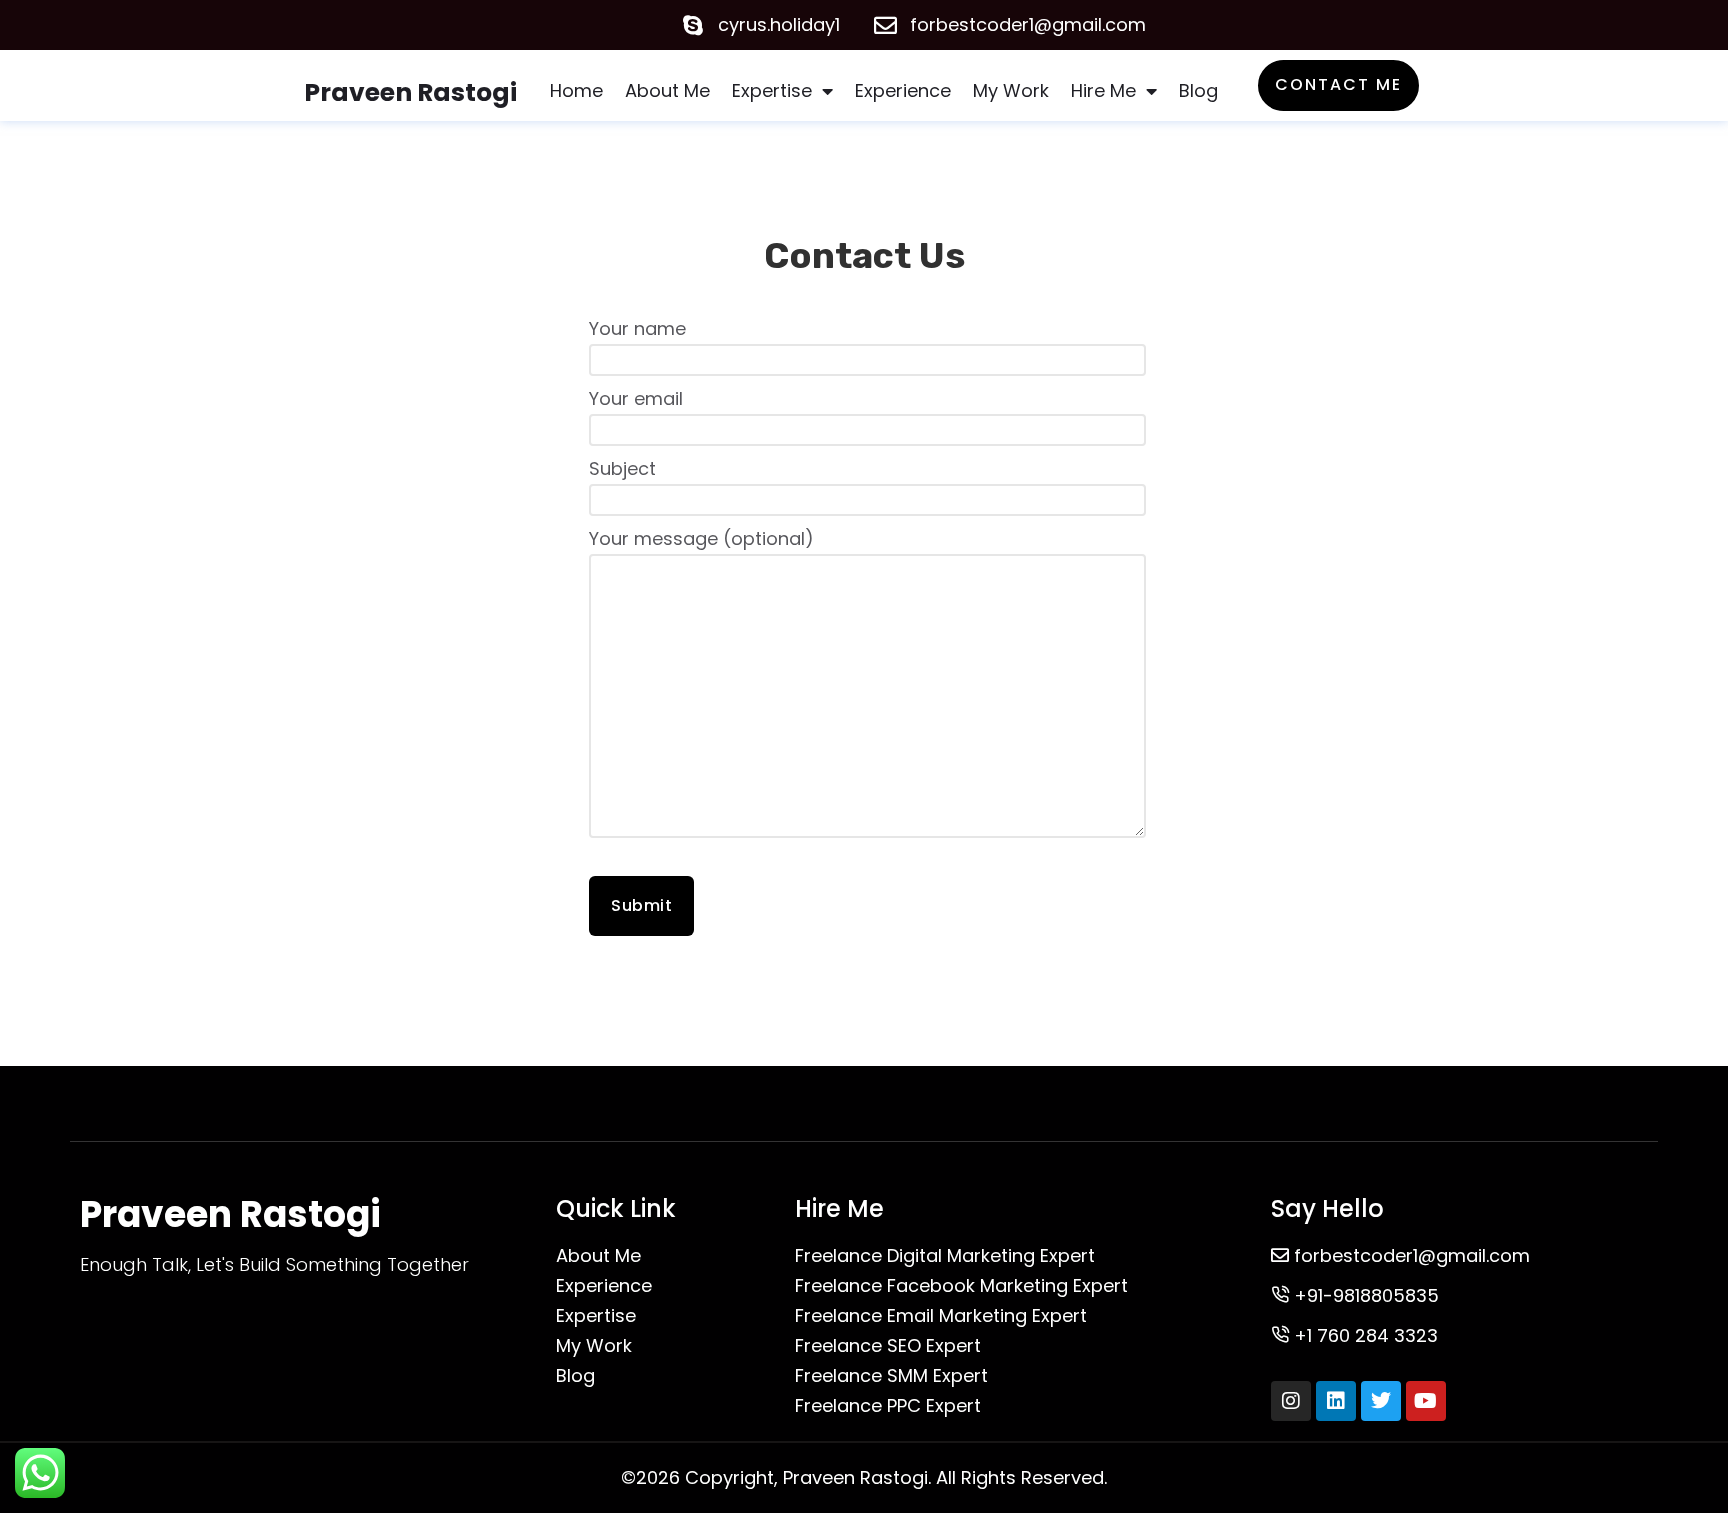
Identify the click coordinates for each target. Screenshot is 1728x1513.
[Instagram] (1291, 1401)
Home (576, 90)
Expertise (772, 90)
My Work (1011, 90)
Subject (622, 468)
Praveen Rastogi (410, 92)
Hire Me (1103, 90)
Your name (637, 328)
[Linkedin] (1336, 1401)
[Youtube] (1426, 1401)
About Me (667, 90)
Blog (1198, 90)
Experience (903, 90)
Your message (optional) (701, 538)
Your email (636, 398)
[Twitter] (1381, 1401)
